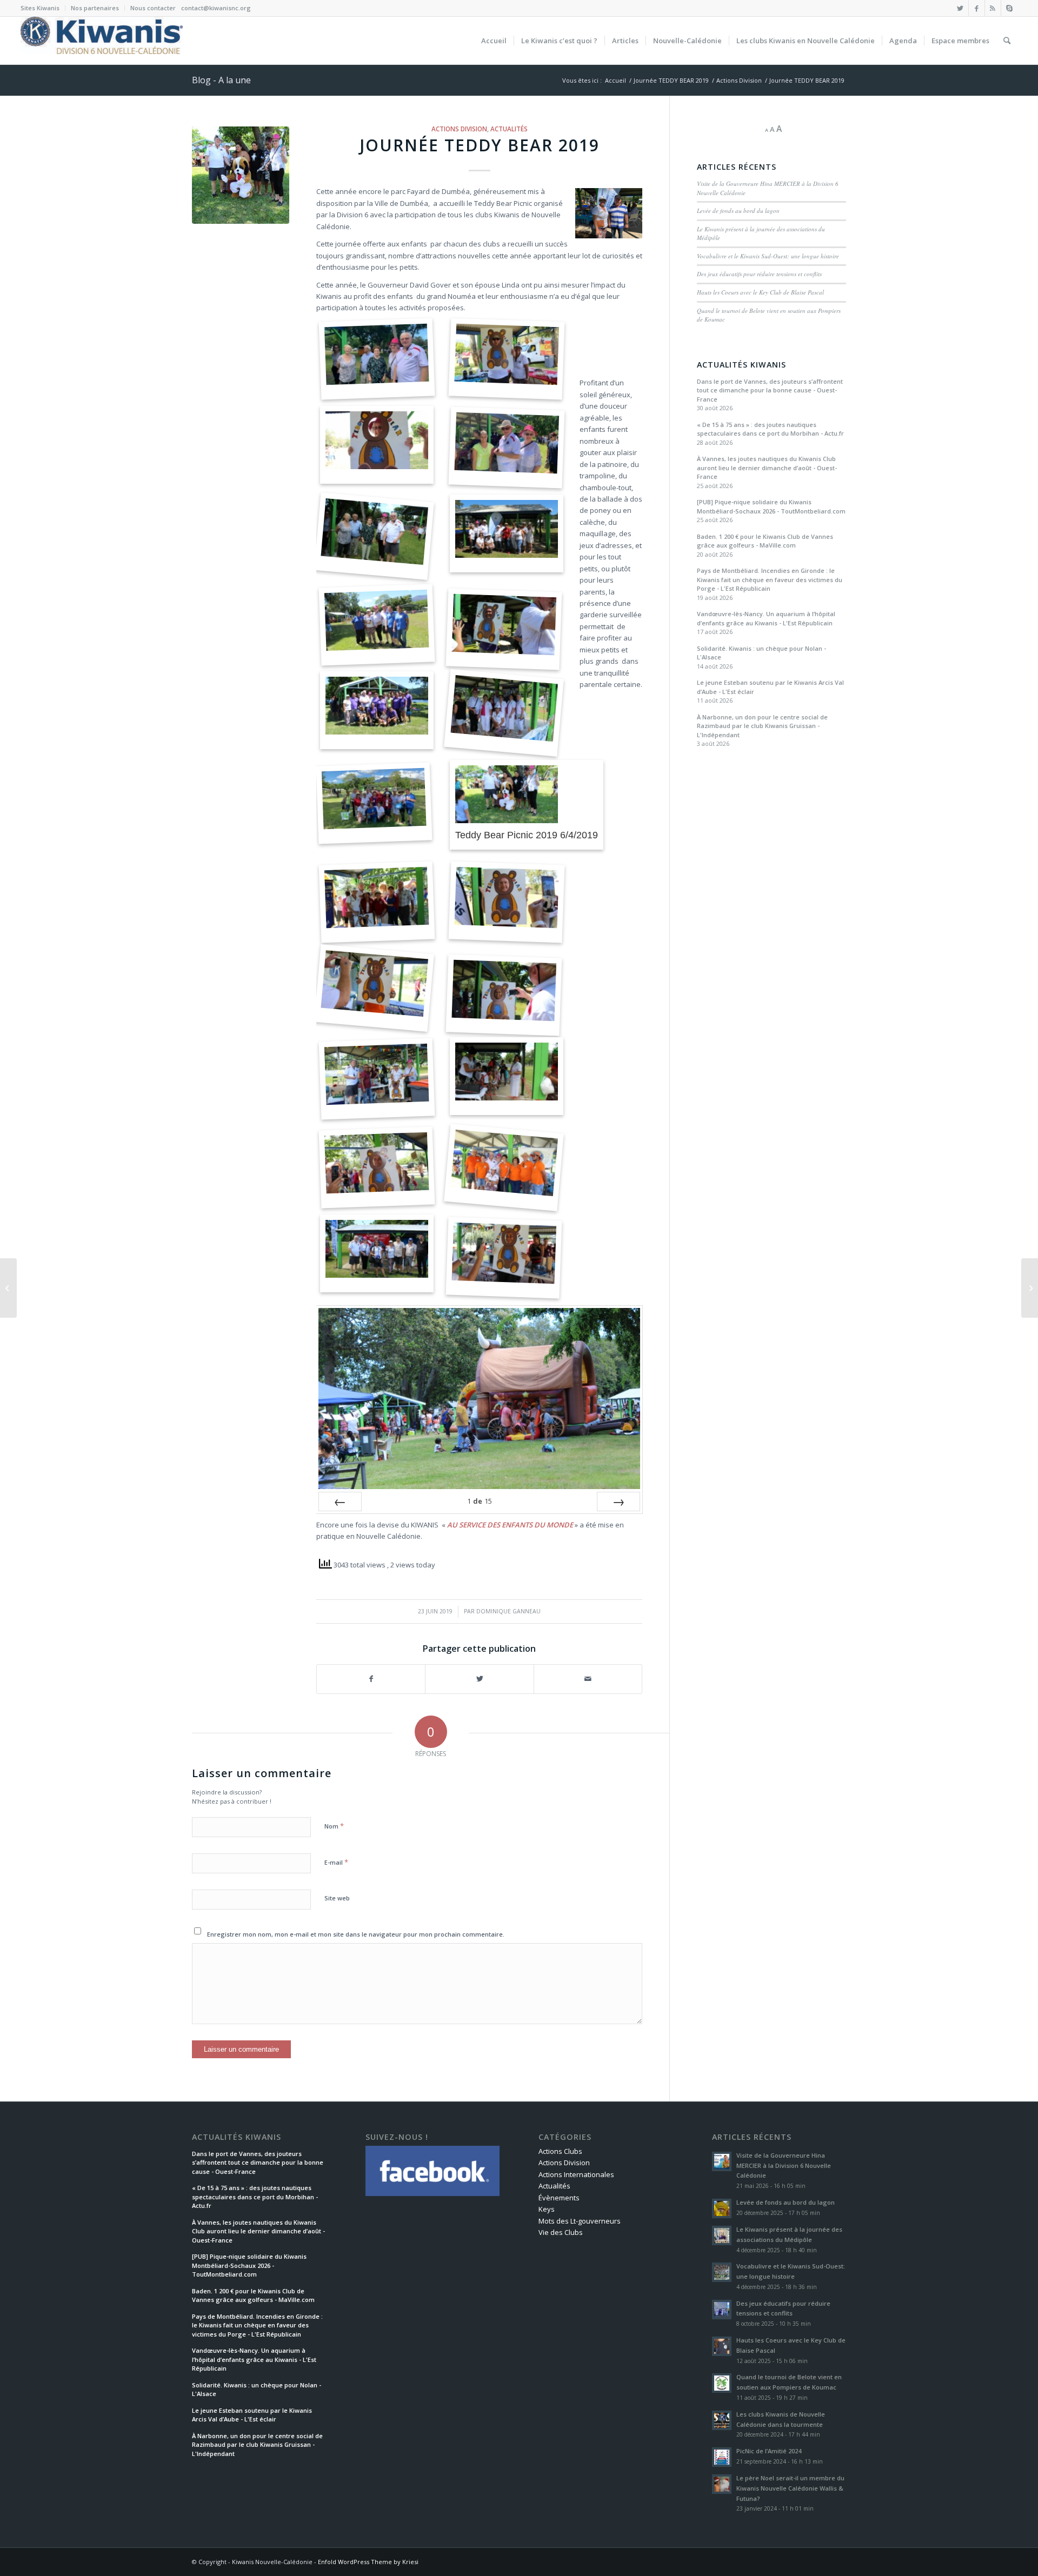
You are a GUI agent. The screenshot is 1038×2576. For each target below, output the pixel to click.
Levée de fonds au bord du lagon (738, 211)
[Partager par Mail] (588, 1679)
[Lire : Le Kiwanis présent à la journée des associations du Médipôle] (722, 2235)
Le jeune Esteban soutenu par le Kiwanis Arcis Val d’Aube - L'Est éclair (770, 687)
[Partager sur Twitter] (479, 1679)
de (480, 1501)
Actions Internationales (576, 2174)
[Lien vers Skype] (1009, 8)
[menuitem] (43, 8)
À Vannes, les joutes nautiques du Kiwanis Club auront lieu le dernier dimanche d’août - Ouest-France (767, 468)
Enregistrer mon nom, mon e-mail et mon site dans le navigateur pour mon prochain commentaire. (356, 1934)
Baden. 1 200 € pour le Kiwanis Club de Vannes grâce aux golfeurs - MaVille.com (765, 541)
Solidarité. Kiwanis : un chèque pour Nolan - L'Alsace (761, 653)
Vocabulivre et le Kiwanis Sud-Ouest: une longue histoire (768, 256)
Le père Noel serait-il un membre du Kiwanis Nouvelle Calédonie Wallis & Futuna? (790, 2488)
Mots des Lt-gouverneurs (580, 2221)
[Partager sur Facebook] (371, 1679)
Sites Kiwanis (40, 8)
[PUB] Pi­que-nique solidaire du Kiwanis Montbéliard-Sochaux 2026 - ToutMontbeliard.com (771, 506)
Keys (547, 2209)
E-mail (336, 1862)
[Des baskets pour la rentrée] (8, 1288)
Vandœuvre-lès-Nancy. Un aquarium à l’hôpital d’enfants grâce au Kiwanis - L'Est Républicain (766, 618)
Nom (334, 1826)
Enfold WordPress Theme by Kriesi (368, 2562)
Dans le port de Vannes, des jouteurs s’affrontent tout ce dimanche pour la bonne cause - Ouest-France (770, 390)
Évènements (559, 2198)
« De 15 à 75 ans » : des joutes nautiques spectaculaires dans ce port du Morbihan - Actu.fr (770, 429)
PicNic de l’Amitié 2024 (769, 2451)
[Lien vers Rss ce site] (993, 8)
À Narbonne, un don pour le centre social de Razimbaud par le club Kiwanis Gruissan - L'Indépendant (762, 726)
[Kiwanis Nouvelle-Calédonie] (102, 41)
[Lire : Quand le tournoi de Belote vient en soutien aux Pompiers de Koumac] (722, 2383)
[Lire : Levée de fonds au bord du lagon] (722, 2208)
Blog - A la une (221, 80)
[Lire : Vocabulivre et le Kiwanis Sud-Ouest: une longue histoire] (722, 2272)
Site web (337, 1898)
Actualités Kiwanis (741, 365)
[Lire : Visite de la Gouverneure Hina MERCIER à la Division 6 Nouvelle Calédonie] (722, 2161)
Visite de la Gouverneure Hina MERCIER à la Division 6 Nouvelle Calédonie (784, 2165)
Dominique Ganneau (508, 1611)
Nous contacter (153, 8)
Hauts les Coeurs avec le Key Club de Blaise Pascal (760, 292)
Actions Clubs (560, 2151)
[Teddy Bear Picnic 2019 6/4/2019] (241, 175)
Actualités (509, 129)
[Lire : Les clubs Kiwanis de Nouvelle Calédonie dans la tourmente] (722, 2420)
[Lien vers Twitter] (960, 8)
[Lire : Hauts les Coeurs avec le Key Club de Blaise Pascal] (722, 2346)
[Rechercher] (1007, 41)
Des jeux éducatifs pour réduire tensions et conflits (759, 274)
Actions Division (459, 129)
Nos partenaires (95, 8)
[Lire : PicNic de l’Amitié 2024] (722, 2457)
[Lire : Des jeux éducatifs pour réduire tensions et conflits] (722, 2310)
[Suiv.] (618, 1501)
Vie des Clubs (561, 2232)
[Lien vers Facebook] (977, 8)
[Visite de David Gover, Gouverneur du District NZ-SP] (1030, 1288)
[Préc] (340, 1501)
